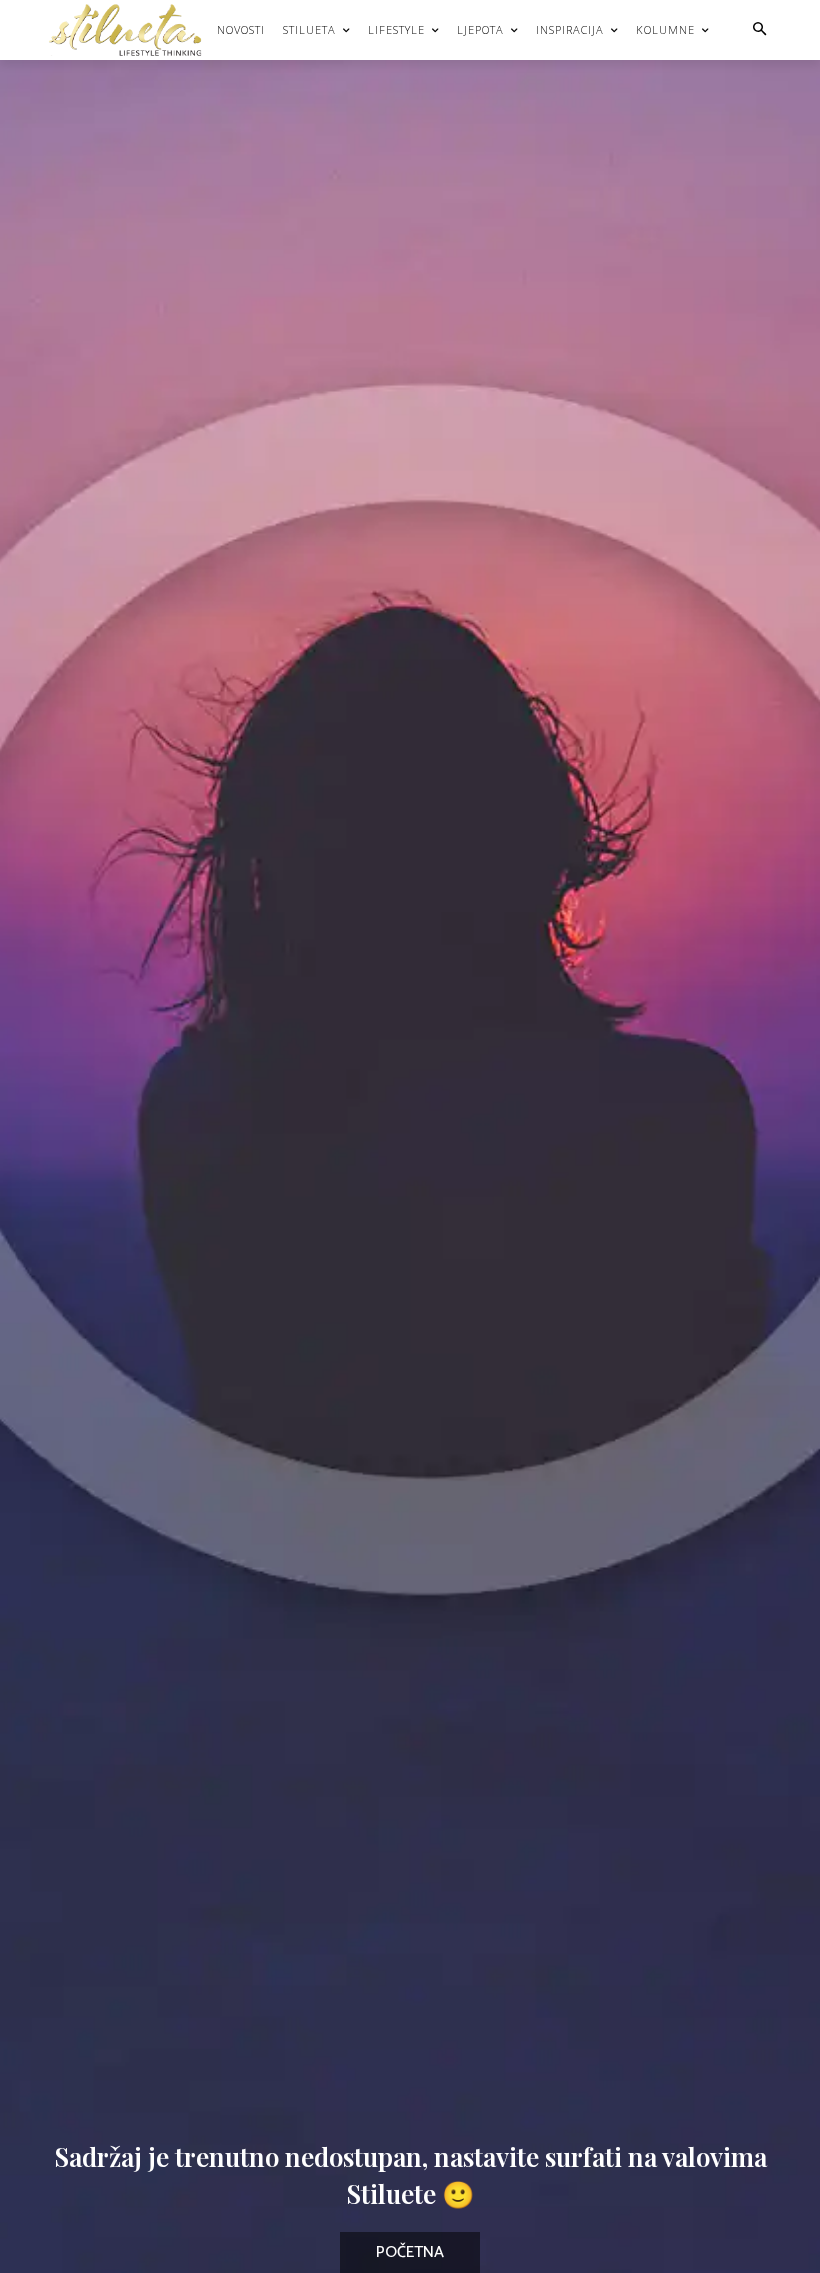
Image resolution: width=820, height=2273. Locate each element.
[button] (759, 30)
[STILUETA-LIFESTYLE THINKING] (135, 30)
